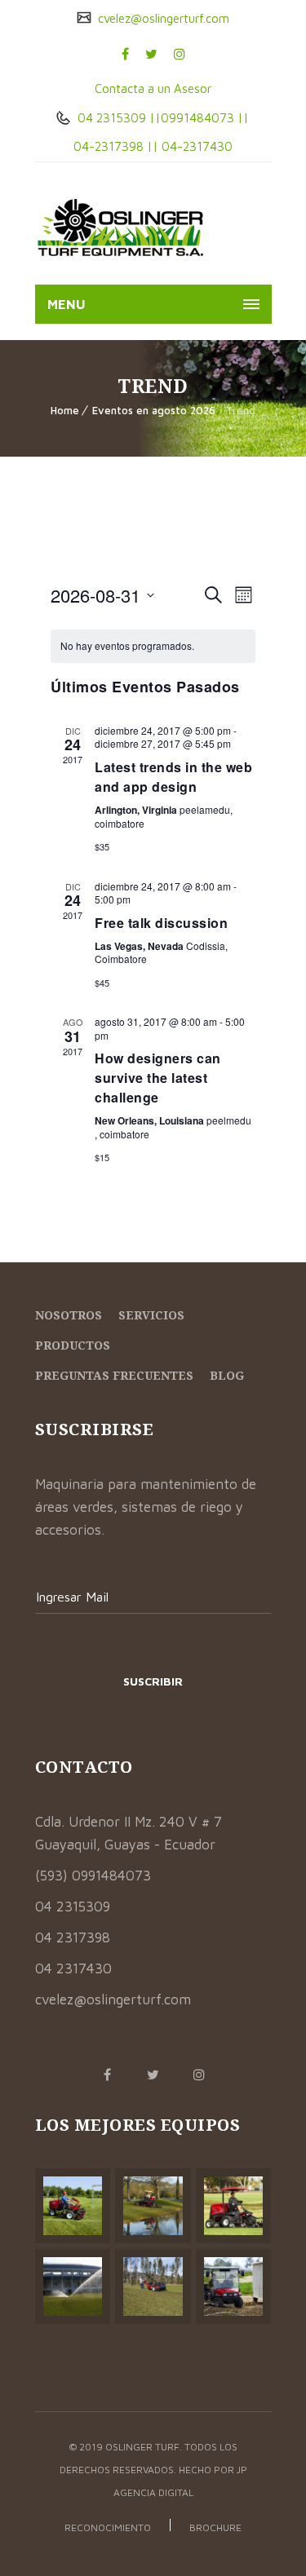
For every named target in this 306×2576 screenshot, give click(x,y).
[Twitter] (151, 54)
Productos (73, 1345)
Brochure (215, 2527)
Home (65, 410)
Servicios (151, 1315)
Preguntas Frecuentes (114, 1375)
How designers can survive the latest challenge (158, 1078)
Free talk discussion (161, 923)
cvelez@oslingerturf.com (162, 18)
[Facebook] (125, 54)
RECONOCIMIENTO (108, 2527)
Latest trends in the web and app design (173, 777)
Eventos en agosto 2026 (154, 410)
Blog (227, 1375)
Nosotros (69, 1315)
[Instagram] (180, 54)
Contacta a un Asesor (153, 88)
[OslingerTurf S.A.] (121, 228)
